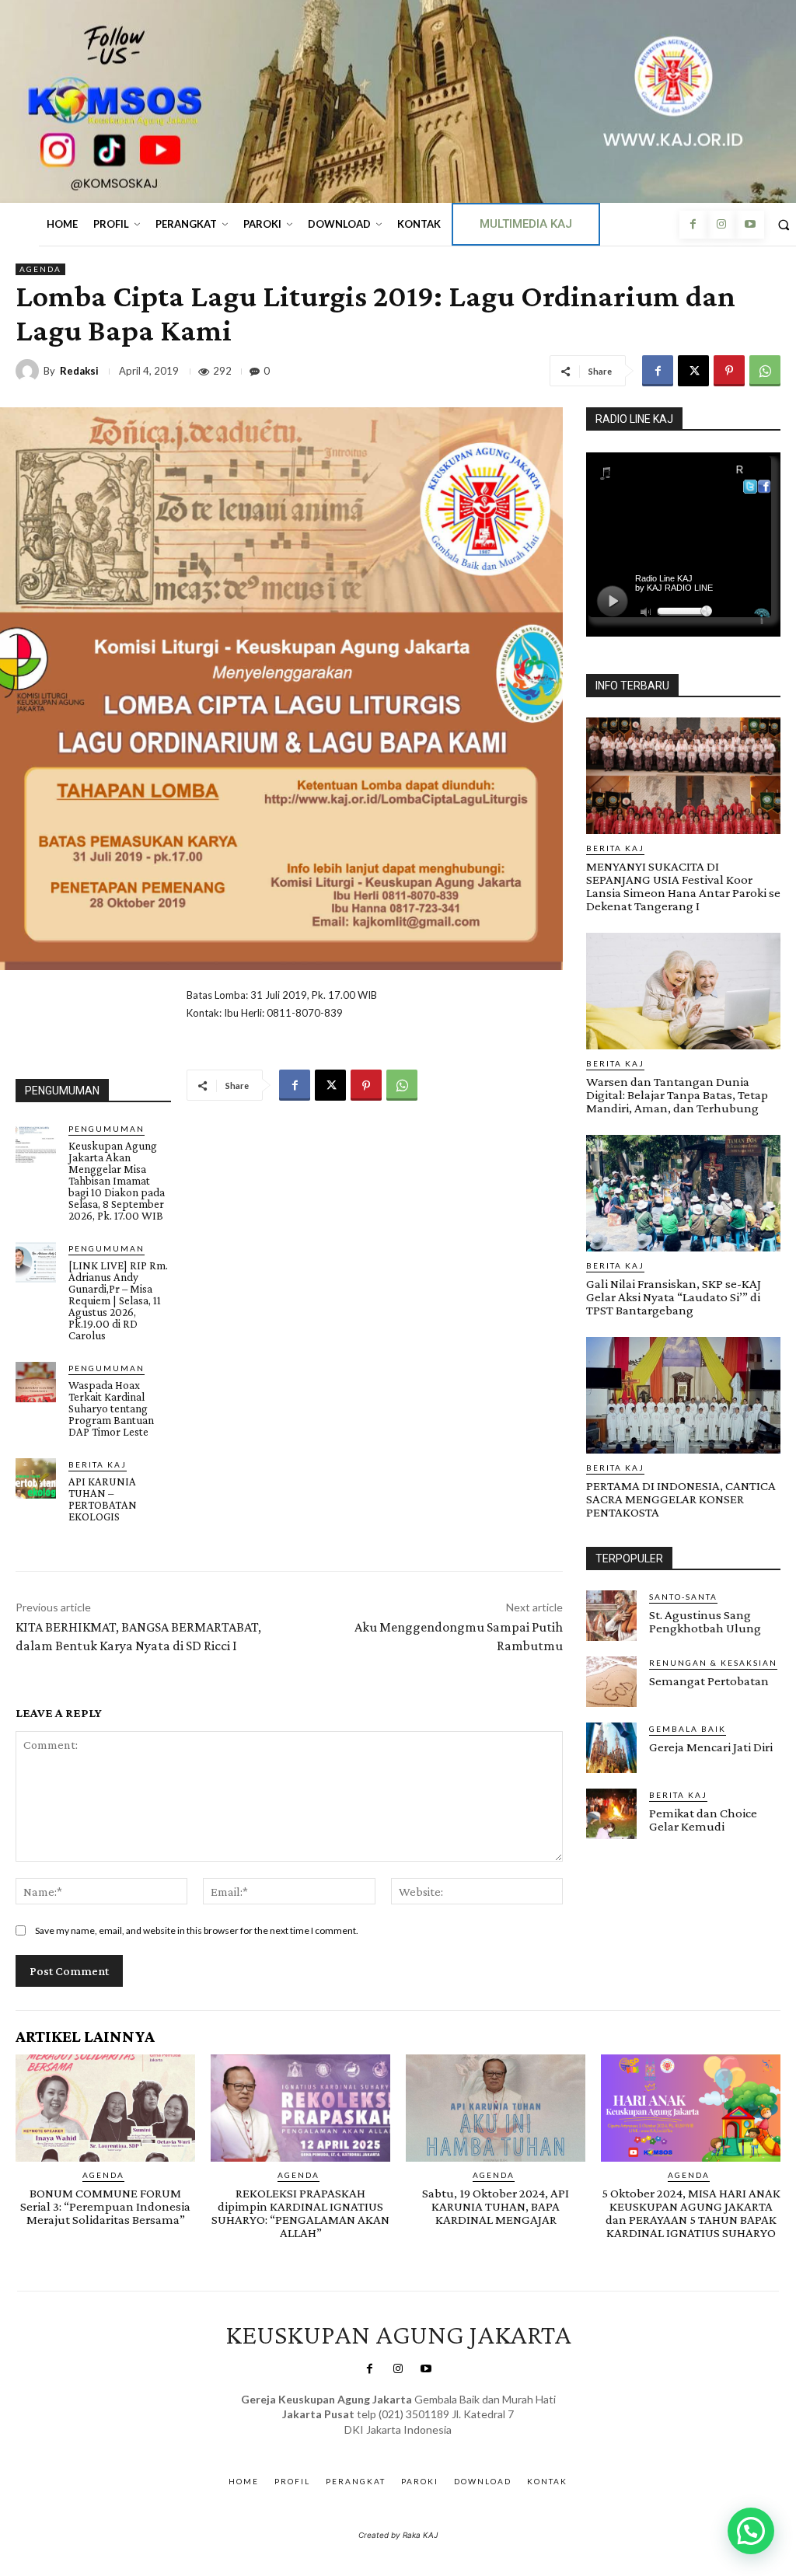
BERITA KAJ (98, 1464)
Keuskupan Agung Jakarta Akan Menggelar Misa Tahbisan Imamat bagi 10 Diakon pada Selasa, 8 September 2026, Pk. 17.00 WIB (117, 1181)
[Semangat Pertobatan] (611, 1682)
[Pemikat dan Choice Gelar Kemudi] (611, 1814)
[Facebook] (693, 225)
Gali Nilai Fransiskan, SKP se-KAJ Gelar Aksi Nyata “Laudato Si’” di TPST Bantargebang (674, 1297)
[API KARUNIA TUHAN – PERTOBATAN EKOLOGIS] (36, 1478)
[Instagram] (721, 225)
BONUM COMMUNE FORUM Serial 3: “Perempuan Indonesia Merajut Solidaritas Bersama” (105, 2206)
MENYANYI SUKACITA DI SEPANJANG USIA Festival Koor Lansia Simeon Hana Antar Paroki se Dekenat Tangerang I (683, 886)
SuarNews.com (374, 2445)
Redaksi (79, 371)
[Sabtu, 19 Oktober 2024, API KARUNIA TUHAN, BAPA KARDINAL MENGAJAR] (496, 2108)
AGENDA (40, 269)
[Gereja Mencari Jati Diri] (611, 1748)
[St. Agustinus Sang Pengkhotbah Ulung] (611, 1616)
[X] (693, 371)
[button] (751, 2531)
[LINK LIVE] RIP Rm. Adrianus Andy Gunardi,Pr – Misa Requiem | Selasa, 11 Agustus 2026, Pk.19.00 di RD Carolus (118, 1300)
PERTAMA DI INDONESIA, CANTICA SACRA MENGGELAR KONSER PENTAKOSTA (681, 1499)
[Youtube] (749, 225)
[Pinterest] (729, 371)
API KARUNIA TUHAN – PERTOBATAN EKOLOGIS (103, 1499)
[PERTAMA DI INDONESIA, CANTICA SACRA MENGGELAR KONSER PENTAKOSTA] (683, 1395)
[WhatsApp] (765, 371)
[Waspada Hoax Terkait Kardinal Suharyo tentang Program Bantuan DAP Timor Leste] (36, 1382)
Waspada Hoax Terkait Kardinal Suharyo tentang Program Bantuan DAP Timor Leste (111, 1408)
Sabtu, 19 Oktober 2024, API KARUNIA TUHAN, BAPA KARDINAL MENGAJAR (496, 2206)
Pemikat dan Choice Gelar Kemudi (703, 1820)
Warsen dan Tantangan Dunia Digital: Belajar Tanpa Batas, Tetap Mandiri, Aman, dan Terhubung (677, 1095)
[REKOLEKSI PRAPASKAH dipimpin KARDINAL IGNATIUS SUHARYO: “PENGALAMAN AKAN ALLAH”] (300, 2108)
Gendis (443, 2445)
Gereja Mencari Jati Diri (711, 1747)
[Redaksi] (30, 371)
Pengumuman (106, 1129)
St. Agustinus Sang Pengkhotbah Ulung (705, 1621)
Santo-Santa (683, 1597)
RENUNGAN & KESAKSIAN (713, 1663)
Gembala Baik (688, 1729)
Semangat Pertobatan (709, 1681)
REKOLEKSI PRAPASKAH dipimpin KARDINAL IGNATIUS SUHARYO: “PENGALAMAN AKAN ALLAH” (300, 2213)
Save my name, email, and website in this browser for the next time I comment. (197, 1930)
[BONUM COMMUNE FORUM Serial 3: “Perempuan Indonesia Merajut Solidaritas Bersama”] (105, 2108)
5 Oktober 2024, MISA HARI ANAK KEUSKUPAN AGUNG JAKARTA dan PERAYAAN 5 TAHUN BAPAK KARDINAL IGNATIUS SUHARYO (691, 2213)
